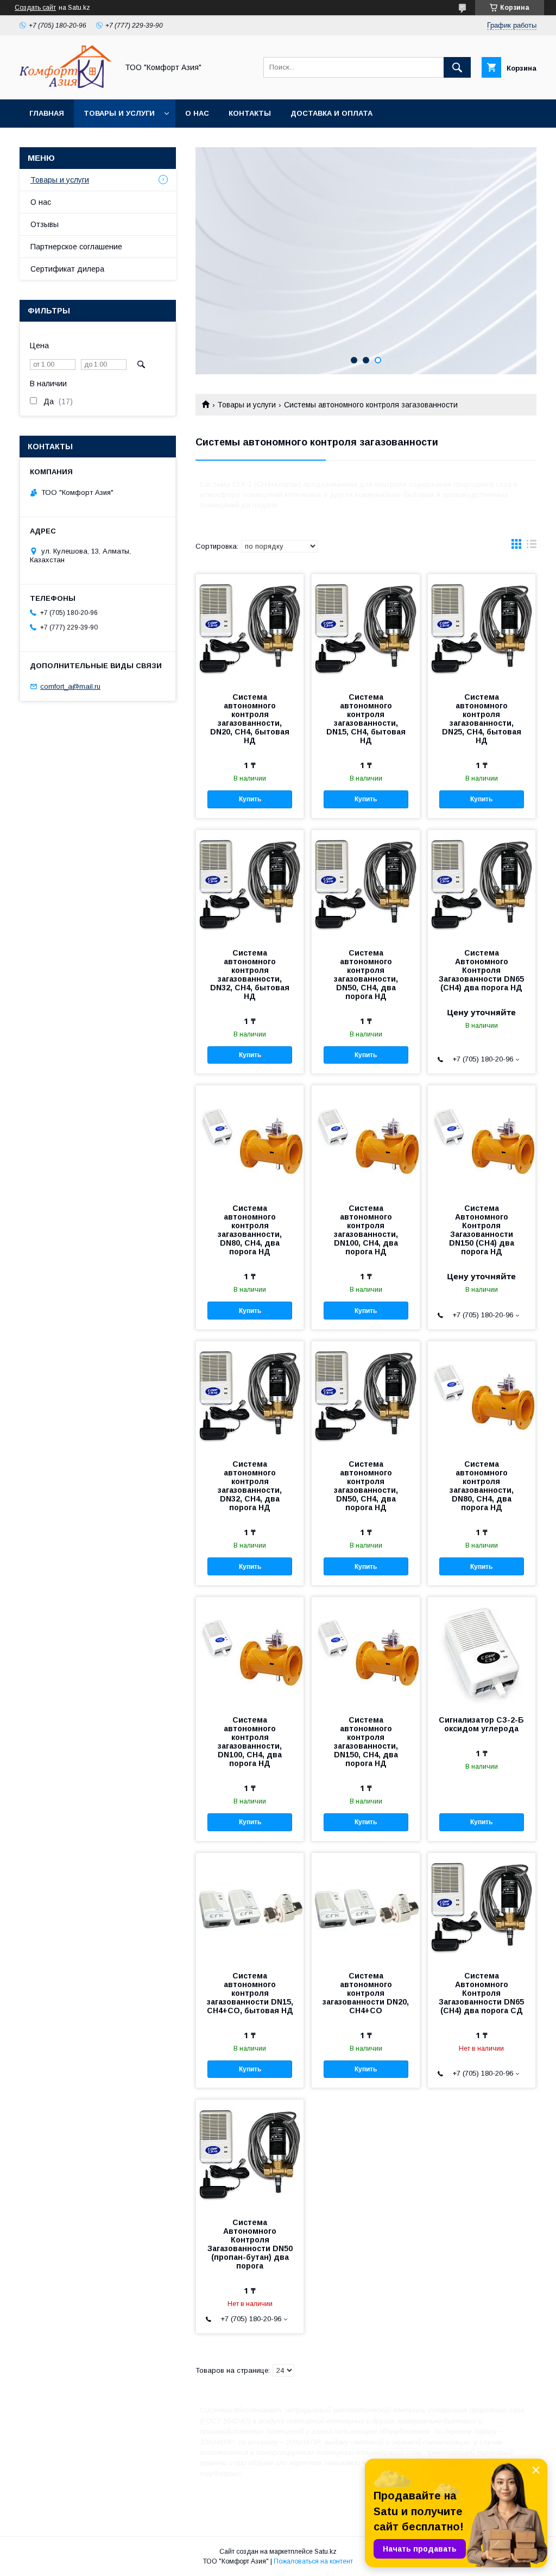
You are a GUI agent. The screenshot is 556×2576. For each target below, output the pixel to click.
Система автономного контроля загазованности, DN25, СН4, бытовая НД (482, 719)
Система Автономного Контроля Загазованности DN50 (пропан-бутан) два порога (250, 2244)
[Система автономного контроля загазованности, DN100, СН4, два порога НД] (365, 1140)
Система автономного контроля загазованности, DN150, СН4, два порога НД (366, 1742)
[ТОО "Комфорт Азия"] (66, 85)
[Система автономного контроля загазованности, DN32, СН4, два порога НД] (250, 1396)
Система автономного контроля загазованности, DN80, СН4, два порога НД (250, 1230)
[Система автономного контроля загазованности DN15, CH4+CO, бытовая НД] (250, 1907)
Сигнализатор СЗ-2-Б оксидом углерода (481, 1724)
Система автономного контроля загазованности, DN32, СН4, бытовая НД (250, 975)
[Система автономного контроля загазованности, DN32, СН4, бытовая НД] (250, 884)
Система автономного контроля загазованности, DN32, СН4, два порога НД (250, 1486)
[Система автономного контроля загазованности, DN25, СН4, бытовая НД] (482, 629)
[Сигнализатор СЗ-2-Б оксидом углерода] (482, 1651)
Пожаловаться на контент (313, 2561)
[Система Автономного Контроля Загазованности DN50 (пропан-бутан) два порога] (250, 2154)
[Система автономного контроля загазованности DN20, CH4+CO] (365, 1907)
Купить (250, 799)
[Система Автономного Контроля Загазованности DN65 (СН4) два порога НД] (482, 884)
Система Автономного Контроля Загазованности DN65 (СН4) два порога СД (481, 1993)
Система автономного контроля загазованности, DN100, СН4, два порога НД (366, 1230)
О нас (197, 113)
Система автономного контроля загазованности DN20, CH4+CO (366, 1993)
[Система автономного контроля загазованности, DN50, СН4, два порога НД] (365, 884)
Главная (47, 113)
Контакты (250, 113)
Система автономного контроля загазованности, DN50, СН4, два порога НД (366, 975)
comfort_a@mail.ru (70, 686)
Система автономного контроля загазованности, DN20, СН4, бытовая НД (250, 719)
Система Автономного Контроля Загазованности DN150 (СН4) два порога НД (482, 1230)
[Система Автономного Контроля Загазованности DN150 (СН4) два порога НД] (482, 1140)
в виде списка (532, 546)
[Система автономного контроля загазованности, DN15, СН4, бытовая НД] (365, 629)
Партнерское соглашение (76, 247)
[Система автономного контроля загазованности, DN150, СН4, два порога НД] (365, 1651)
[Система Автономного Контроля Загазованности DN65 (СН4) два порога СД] (482, 1907)
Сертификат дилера (67, 269)
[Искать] (457, 67)
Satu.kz (326, 2552)
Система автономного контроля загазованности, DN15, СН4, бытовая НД (366, 719)
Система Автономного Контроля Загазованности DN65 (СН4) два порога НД (481, 970)
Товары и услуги (119, 113)
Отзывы (45, 224)
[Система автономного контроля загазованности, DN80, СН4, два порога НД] (250, 1140)
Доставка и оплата (331, 113)
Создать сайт (35, 8)
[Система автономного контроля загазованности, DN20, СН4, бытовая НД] (250, 629)
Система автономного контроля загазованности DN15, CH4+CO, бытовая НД (250, 1993)
